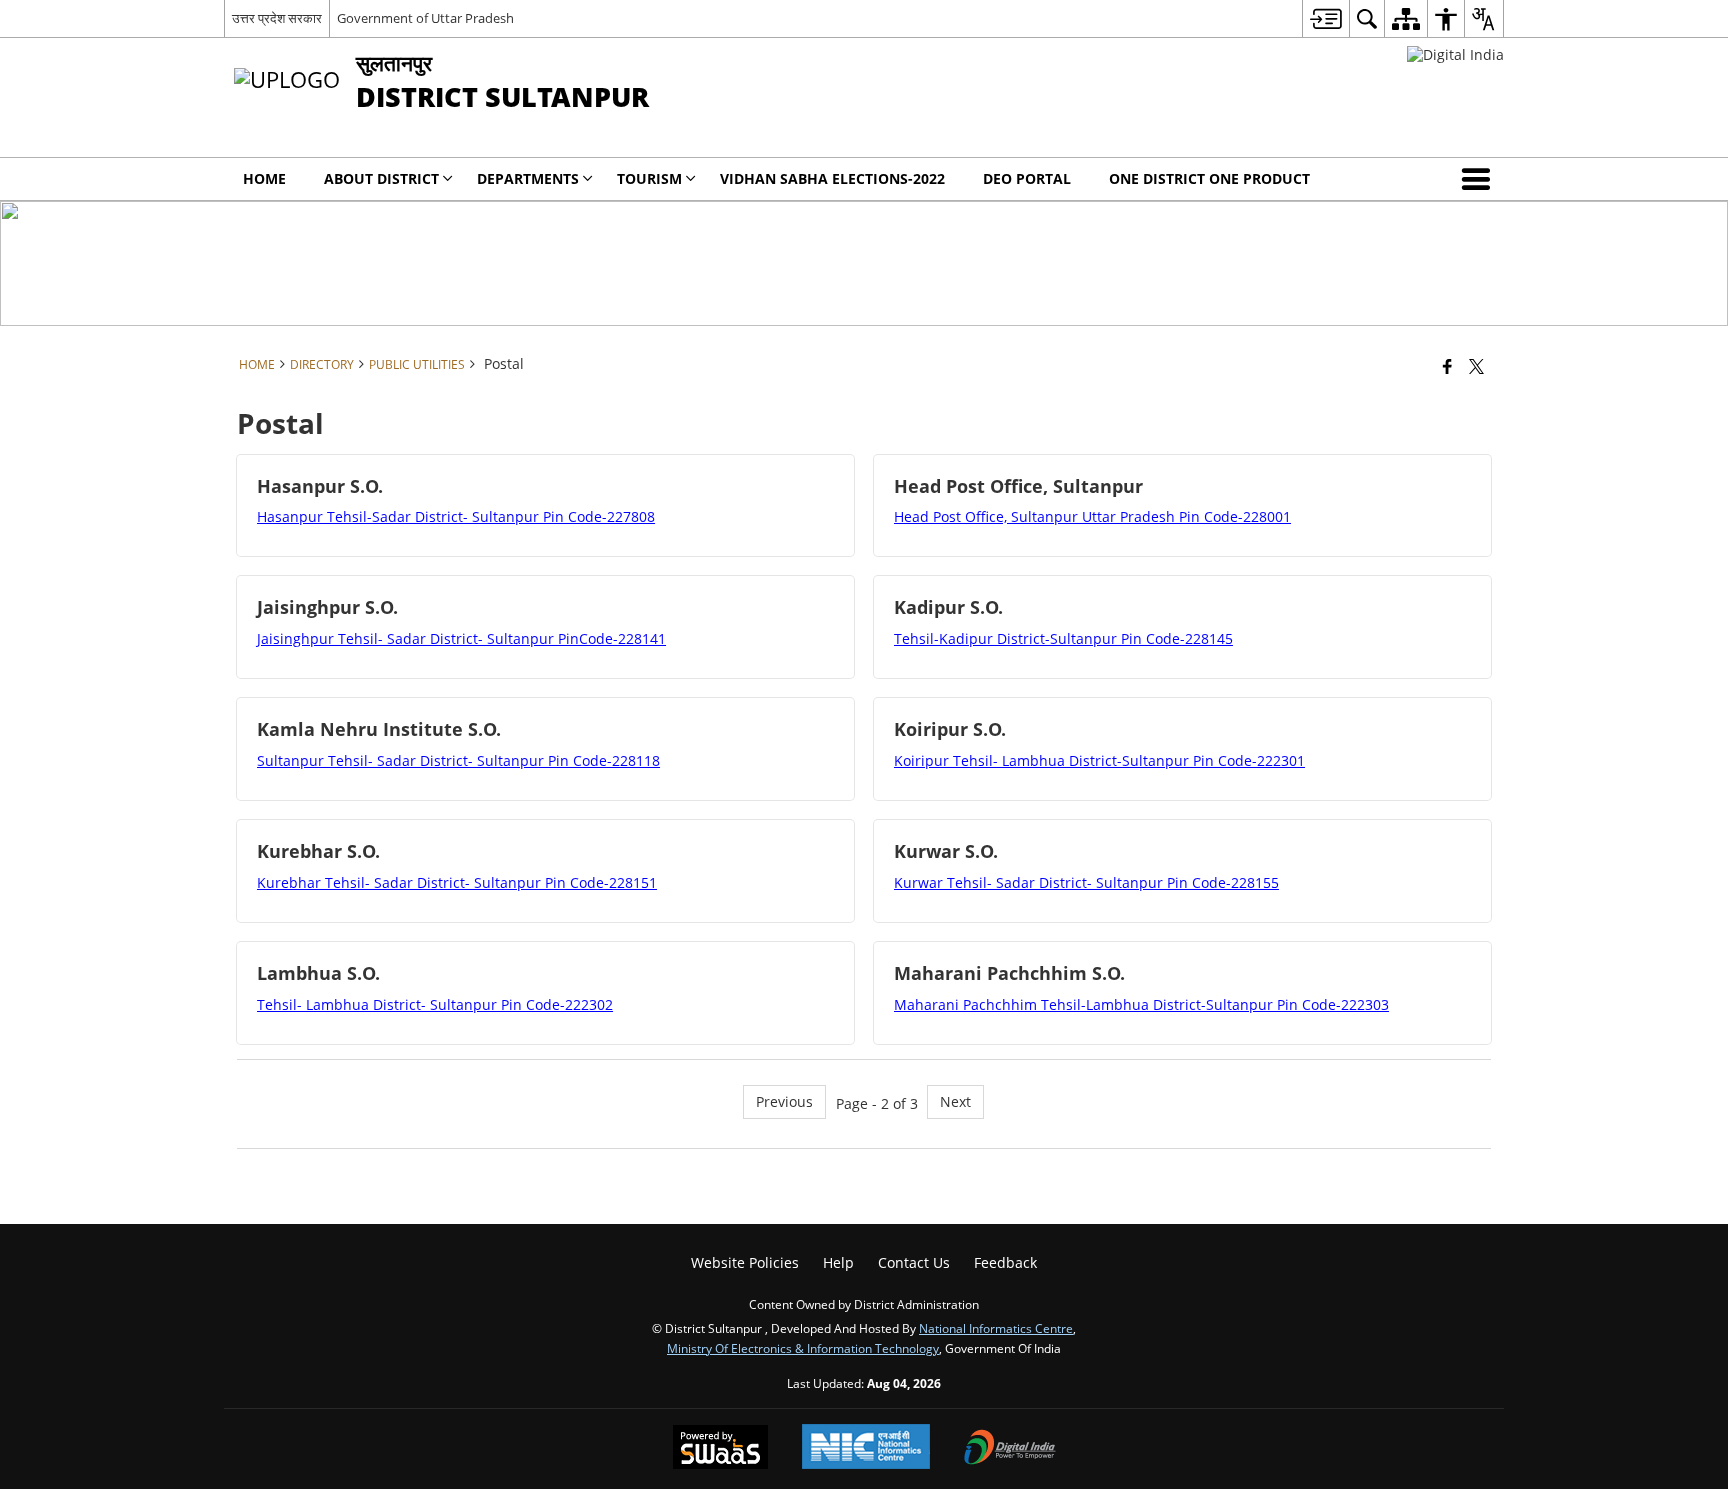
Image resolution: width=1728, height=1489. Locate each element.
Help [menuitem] (838, 1262)
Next (955, 1101)
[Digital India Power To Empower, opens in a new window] (1010, 1449)
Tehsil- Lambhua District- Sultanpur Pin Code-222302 (435, 1004)
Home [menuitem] (264, 178)
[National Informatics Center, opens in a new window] (866, 1448)
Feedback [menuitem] (1005, 1262)
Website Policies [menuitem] (745, 1262)
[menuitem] (1325, 18)
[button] (1480, 179)
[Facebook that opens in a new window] (1447, 366)
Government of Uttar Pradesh (425, 18)
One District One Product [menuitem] (1209, 178)
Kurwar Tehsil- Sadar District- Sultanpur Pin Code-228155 (1086, 882)
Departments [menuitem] (528, 178)
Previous (784, 1101)
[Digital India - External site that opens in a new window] (1455, 54)
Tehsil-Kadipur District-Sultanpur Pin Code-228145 (1063, 638)
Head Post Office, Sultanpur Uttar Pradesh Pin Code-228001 (1092, 516)
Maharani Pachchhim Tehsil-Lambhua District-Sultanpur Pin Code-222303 (1141, 1004)
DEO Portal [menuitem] (1027, 178)
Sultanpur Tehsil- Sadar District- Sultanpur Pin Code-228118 (458, 760)
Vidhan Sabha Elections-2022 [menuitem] (832, 178)
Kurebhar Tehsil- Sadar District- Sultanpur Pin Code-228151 (457, 882)
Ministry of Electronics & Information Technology (803, 1348)
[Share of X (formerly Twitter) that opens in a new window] (1476, 366)
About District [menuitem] (381, 178)
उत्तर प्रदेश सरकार (277, 18)
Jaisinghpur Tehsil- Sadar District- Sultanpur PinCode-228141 (461, 638)
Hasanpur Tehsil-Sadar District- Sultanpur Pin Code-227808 (456, 516)
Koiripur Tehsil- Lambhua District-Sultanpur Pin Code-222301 (1099, 760)
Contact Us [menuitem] (914, 1262)
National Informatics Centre (996, 1328)
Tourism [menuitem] (649, 178)
